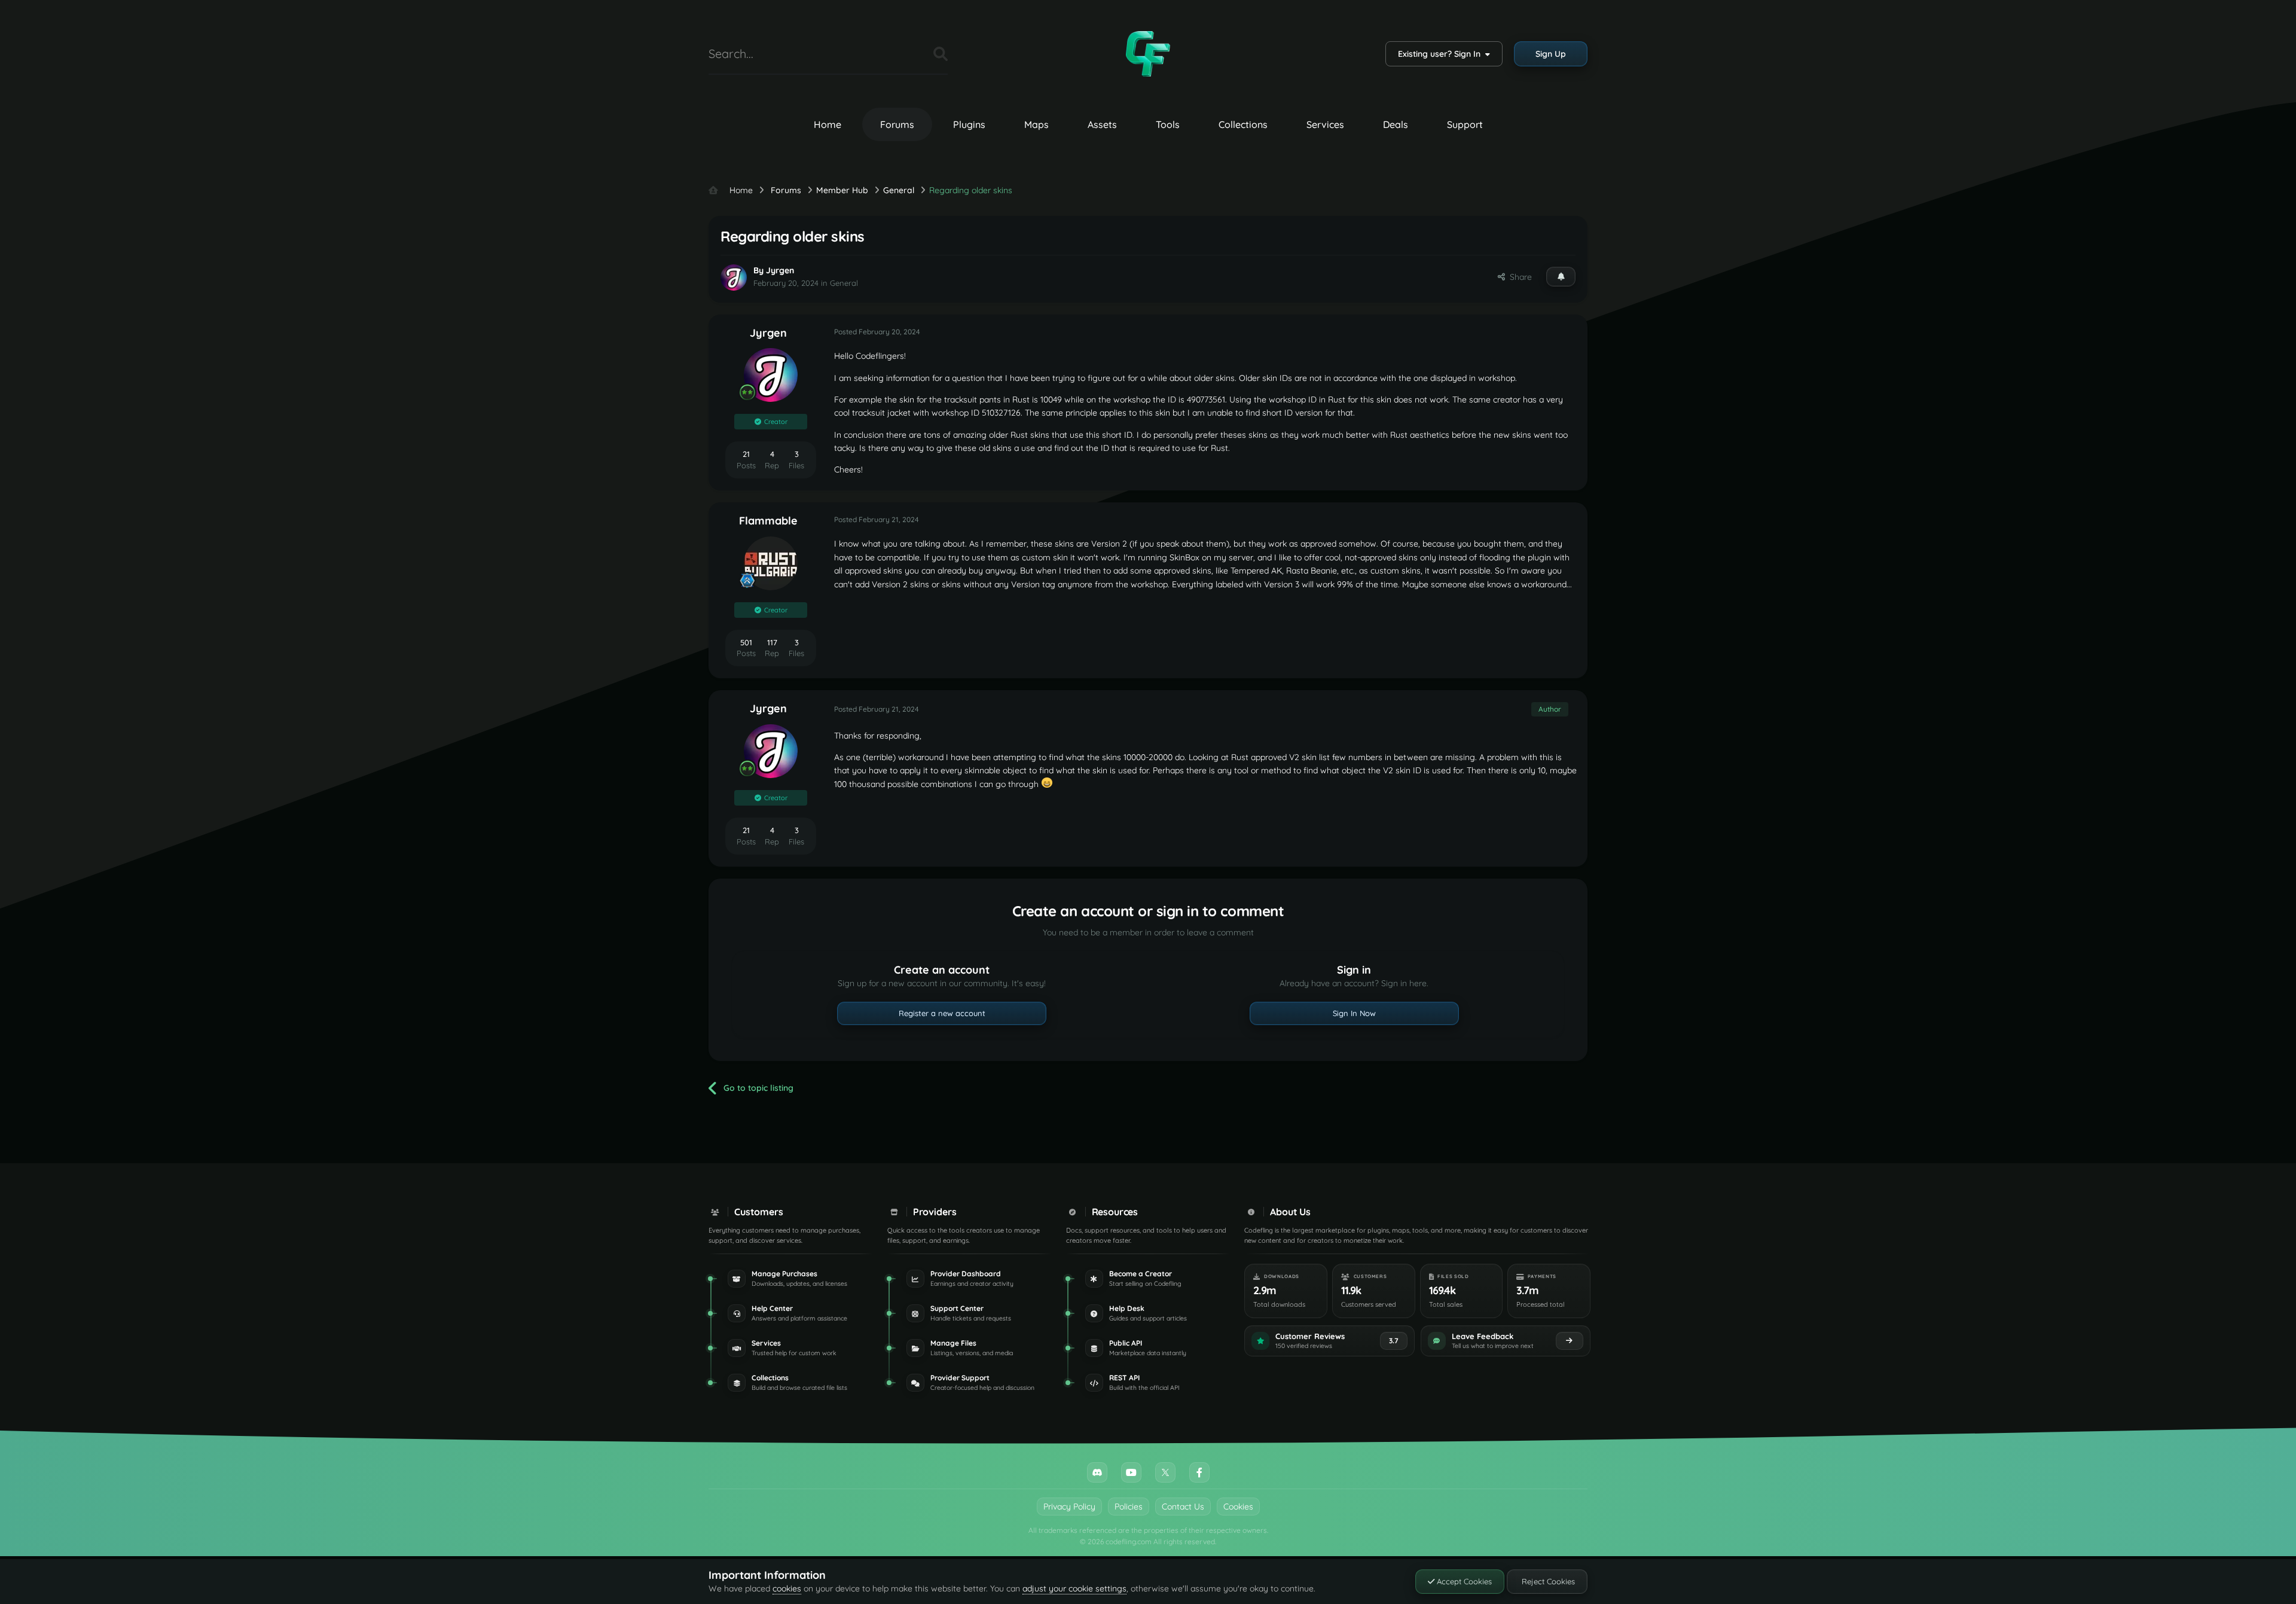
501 (746, 642)
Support (1465, 124)
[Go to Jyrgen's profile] (734, 278)
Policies (1129, 1507)
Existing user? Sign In (1442, 54)
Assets (1102, 124)
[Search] (941, 54)
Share (1518, 277)
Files (909, 54)
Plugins (969, 124)
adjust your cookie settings (1074, 1588)
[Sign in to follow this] (1561, 276)
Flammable (768, 521)
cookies (787, 1588)
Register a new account (942, 1013)
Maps (1036, 124)
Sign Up (1551, 54)
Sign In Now (1354, 1013)
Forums (897, 124)
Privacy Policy (1069, 1507)
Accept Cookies (1463, 1581)
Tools (1168, 124)
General (844, 283)
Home (828, 124)
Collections (1243, 124)
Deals (1396, 124)
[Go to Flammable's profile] (771, 563)
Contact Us (1183, 1507)
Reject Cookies (1547, 1581)
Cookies (1238, 1507)
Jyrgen (780, 270)
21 (746, 454)
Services (1325, 124)
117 (772, 642)
